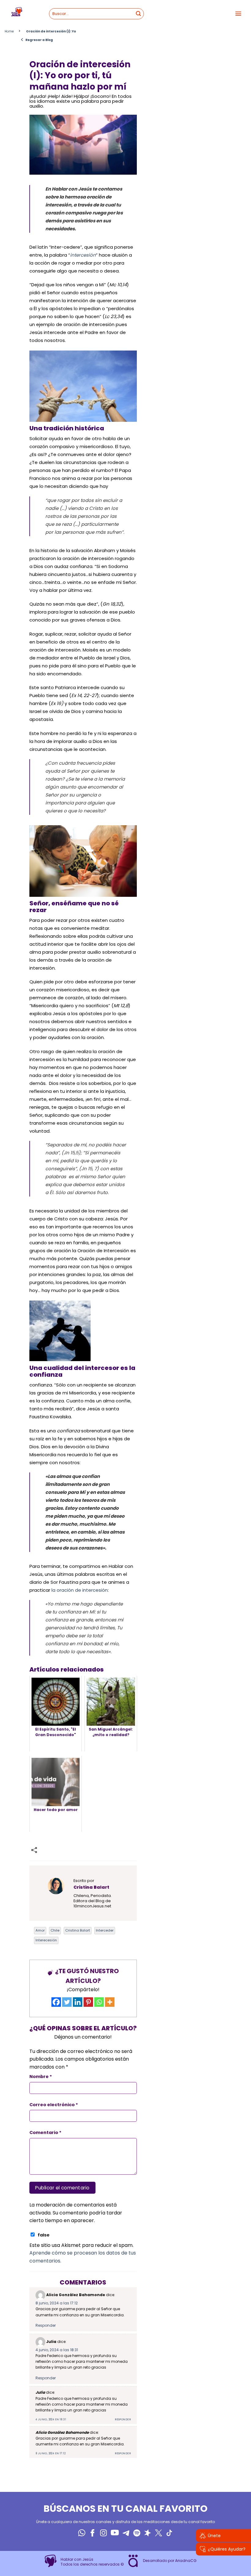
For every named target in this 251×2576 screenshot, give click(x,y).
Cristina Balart (78, 1930)
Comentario (45, 2132)
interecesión (46, 1940)
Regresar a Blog (37, 40)
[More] (110, 2002)
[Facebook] (56, 2002)
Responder (46, 2325)
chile (55, 1930)
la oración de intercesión (80, 1590)
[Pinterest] (88, 2002)
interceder (105, 1930)
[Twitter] (67, 2002)
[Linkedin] (78, 2002)
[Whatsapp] (99, 2002)
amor (40, 1930)
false (44, 2235)
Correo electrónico (54, 2105)
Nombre (41, 2077)
